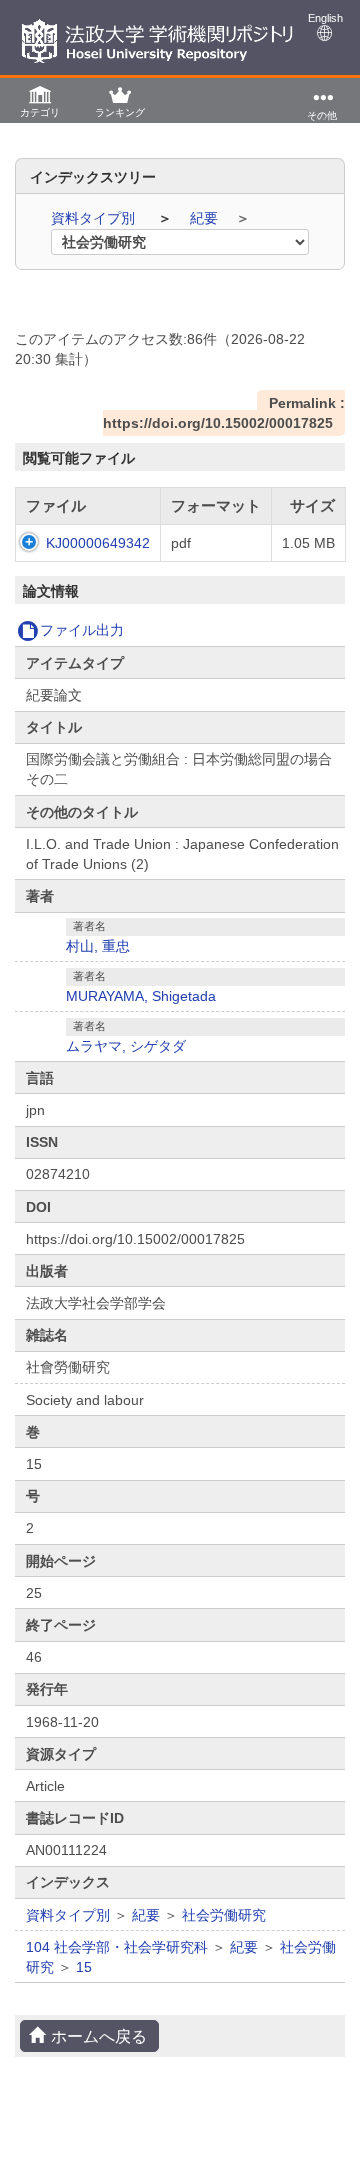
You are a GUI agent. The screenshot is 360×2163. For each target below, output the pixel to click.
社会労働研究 (224, 1915)
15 (84, 1967)
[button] (40, 100)
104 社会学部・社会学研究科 (117, 1947)
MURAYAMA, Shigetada (141, 996)
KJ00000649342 (98, 543)
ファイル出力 (82, 630)
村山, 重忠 (98, 946)
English (325, 18)
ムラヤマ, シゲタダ (126, 1046)
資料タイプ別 (95, 218)
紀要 (206, 218)
